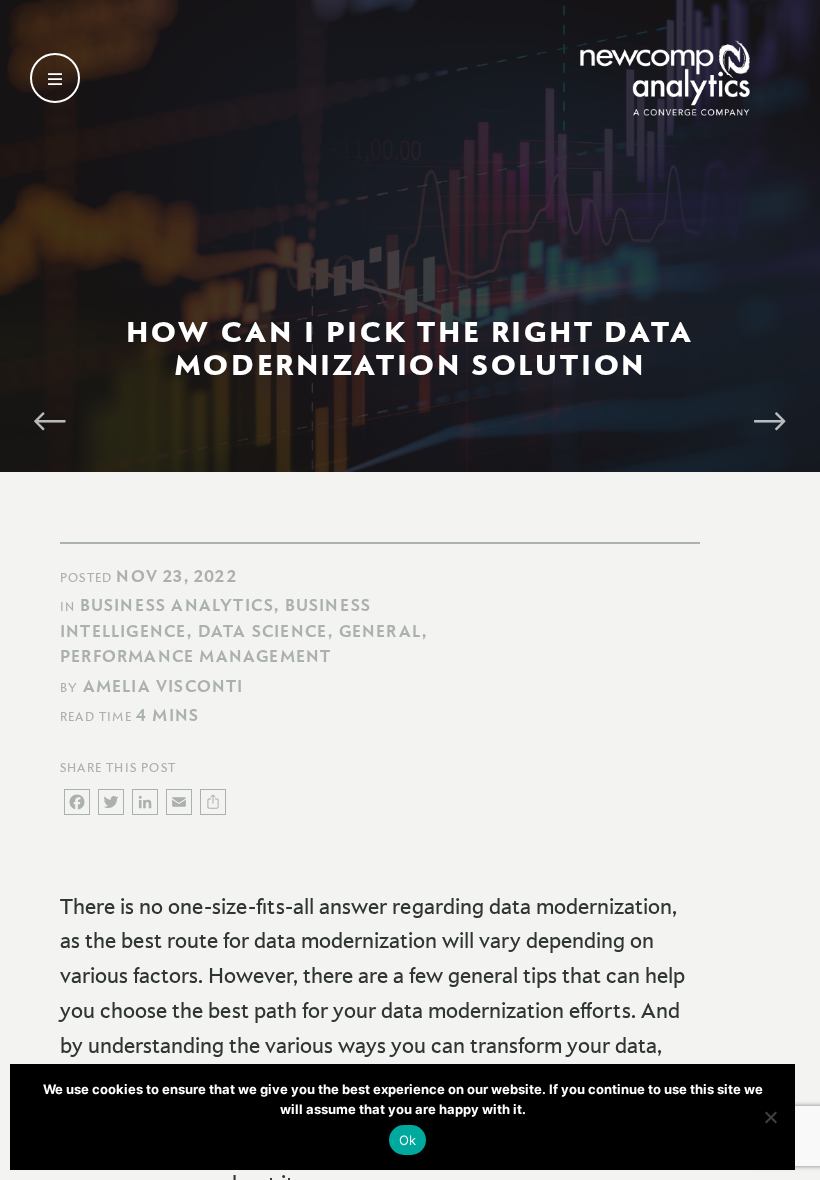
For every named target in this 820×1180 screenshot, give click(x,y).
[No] (770, 1117)
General (380, 631)
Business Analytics (177, 605)
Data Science (263, 631)
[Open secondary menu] (55, 78)
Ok (408, 1140)
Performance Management (195, 656)
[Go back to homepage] (665, 78)
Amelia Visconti (163, 686)
